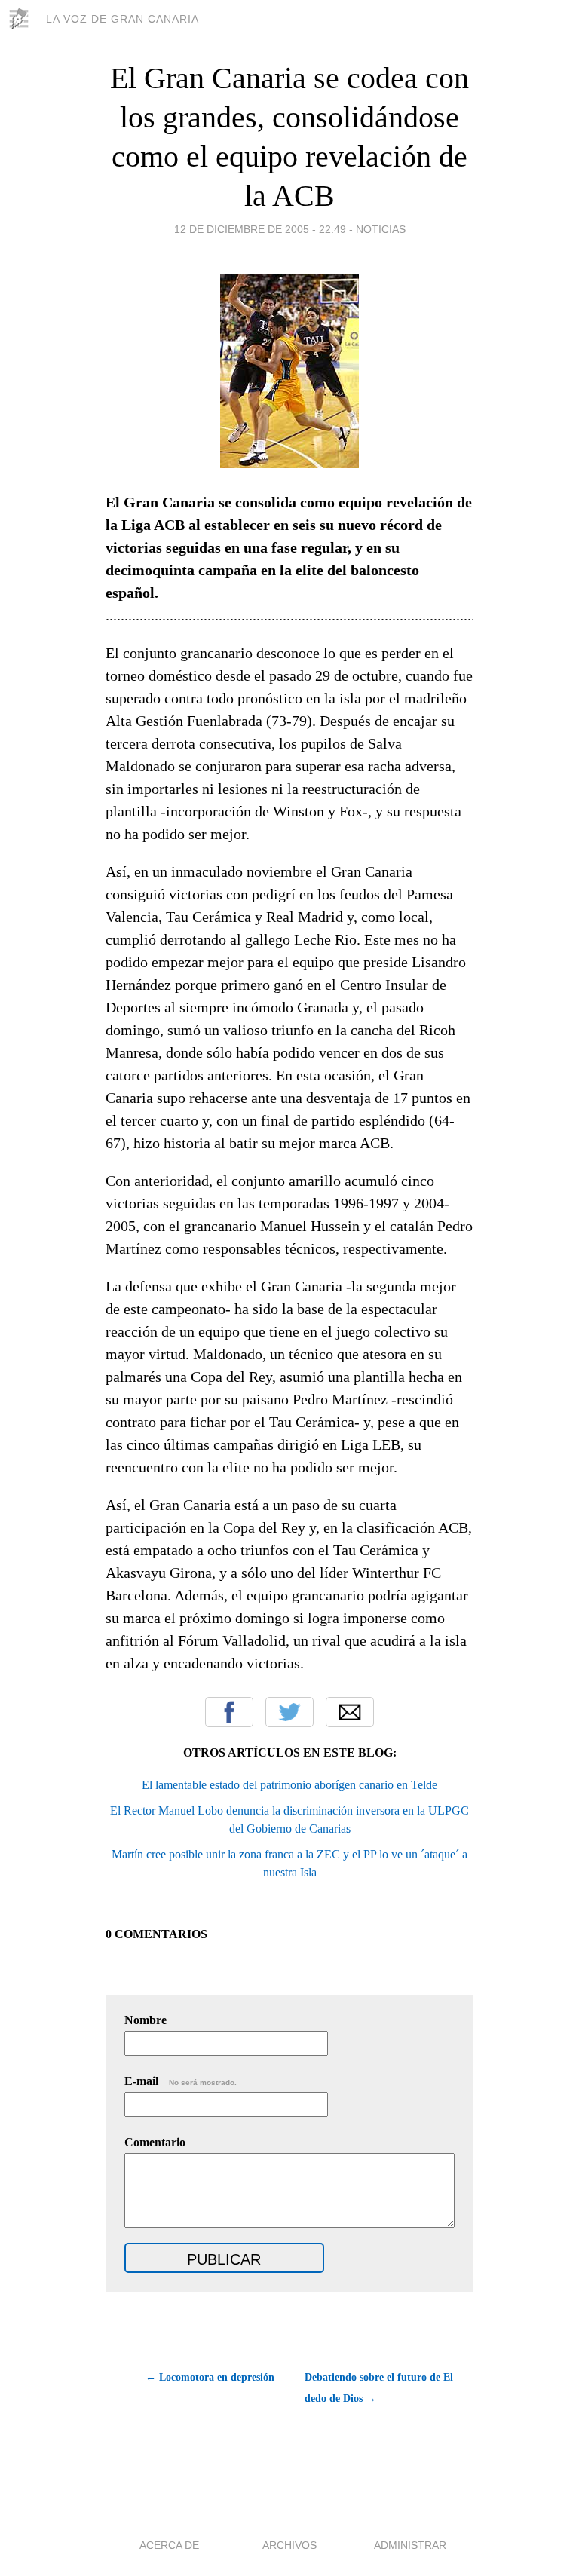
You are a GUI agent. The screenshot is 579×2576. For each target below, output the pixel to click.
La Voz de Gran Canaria (123, 19)
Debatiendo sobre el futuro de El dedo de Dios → (379, 2388)
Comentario (155, 2142)
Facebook (229, 1712)
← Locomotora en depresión (210, 2377)
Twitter (289, 1712)
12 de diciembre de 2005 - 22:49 (260, 229)
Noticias (381, 229)
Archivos (289, 2545)
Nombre (146, 2020)
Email (350, 1712)
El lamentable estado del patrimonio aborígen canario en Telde (289, 1785)
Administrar (410, 2545)
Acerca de (169, 2545)
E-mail (181, 2081)
